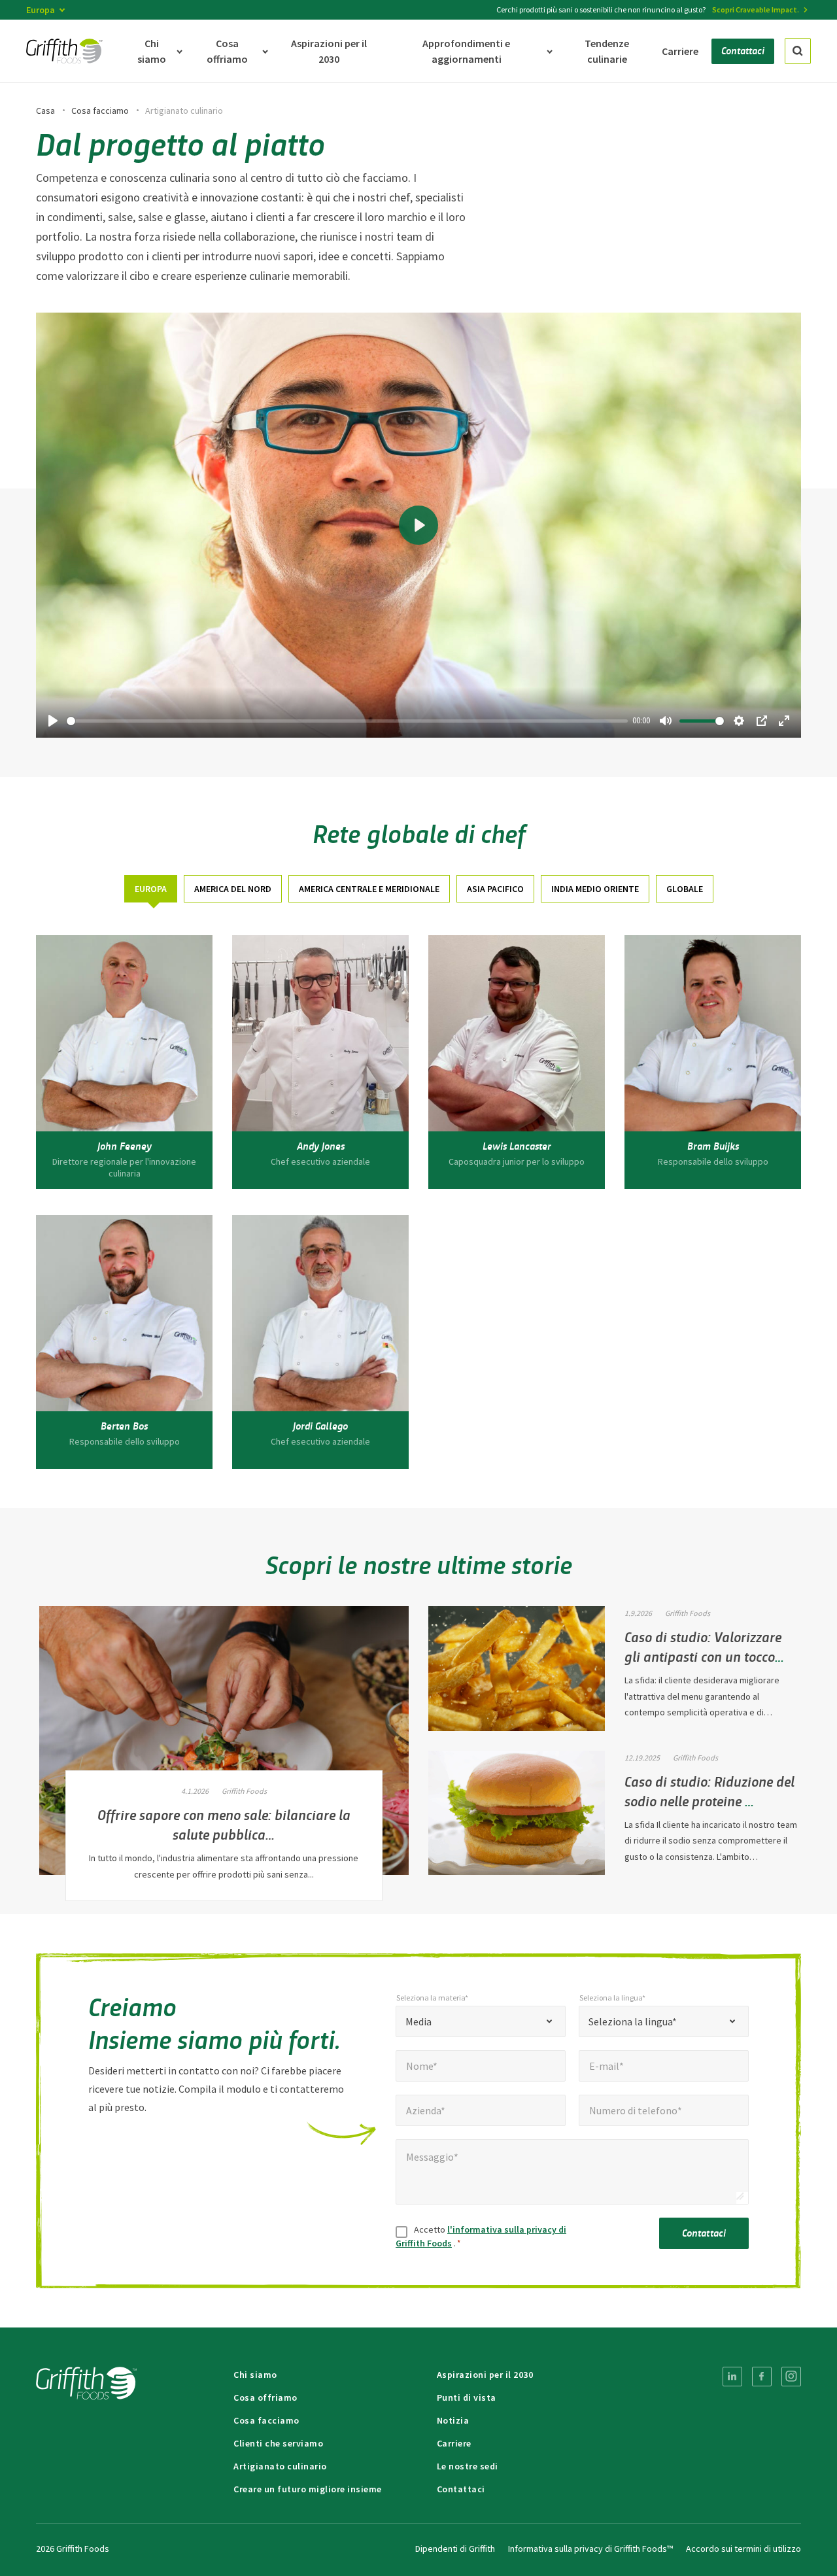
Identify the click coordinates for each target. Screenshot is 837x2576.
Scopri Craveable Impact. (756, 9)
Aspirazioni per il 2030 (485, 2375)
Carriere (454, 2443)
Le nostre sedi (468, 2466)
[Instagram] (791, 2377)
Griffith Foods (244, 1791)
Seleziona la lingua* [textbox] (633, 2021)
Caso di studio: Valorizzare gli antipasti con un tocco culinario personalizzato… (703, 1656)
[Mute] (666, 721)
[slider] (347, 721)
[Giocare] (53, 721)
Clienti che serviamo (278, 2443)
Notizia (453, 2420)
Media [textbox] (418, 2021)
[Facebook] (762, 2377)
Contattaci (704, 2232)
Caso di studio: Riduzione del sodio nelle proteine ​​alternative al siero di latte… (709, 1800)
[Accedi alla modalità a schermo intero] (784, 721)
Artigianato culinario (280, 2466)
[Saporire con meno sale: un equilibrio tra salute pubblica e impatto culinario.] (224, 1741)
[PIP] (762, 721)
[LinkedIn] (732, 2377)
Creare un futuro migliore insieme (308, 2489)
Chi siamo (255, 2375)
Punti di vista (467, 2397)
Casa (45, 111)
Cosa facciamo (100, 111)
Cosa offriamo (265, 2397)
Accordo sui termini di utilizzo (743, 2549)
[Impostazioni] (739, 721)
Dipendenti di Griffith (455, 2549)
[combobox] (481, 2021)
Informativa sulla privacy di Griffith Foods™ (590, 2549)
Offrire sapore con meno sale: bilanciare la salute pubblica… (224, 1824)
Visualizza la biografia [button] (125, 1171)
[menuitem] (732, 2377)
